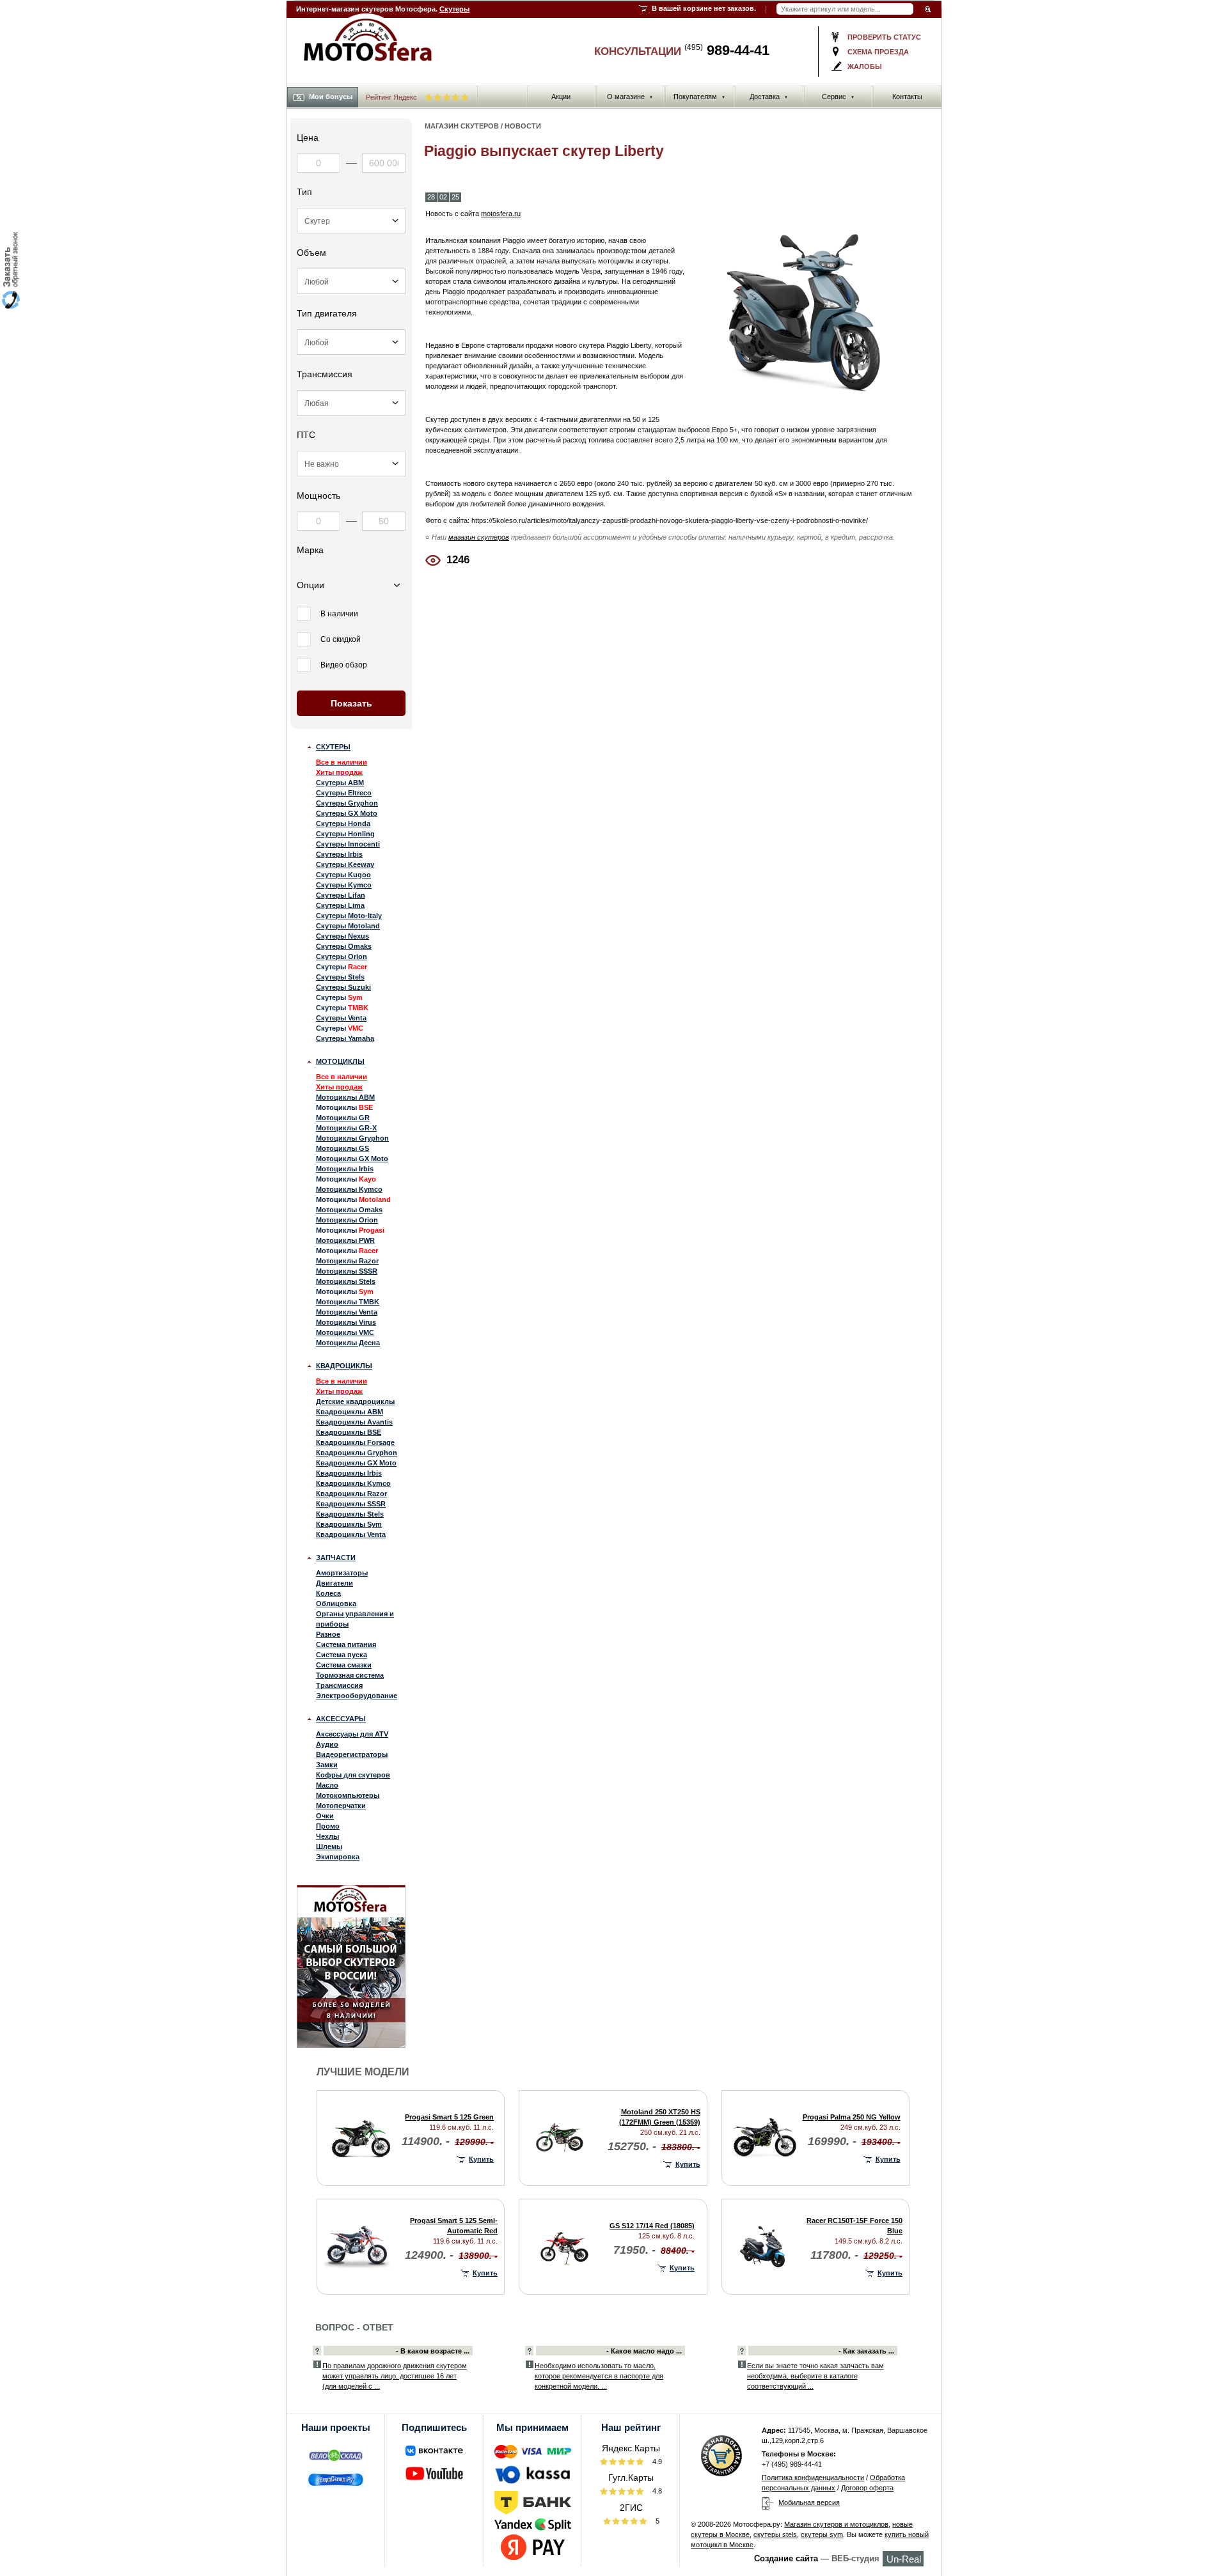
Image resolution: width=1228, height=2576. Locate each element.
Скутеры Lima (340, 905)
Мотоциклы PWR (345, 1240)
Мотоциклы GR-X (346, 1128)
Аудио (327, 1744)
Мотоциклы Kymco (349, 1189)
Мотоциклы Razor (347, 1261)
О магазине (630, 97)
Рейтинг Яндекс (392, 97)
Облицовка (336, 1604)
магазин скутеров (479, 537)
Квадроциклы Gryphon (357, 1453)
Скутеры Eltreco (344, 793)
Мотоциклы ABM (345, 1097)
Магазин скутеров (462, 126)
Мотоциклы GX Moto (352, 1159)
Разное (328, 1634)
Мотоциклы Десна (348, 1343)
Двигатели (335, 1583)
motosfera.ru (501, 214)
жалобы (865, 66)
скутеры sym (822, 2534)
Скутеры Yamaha (345, 1038)
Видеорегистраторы (352, 1754)
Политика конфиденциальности (813, 2478)
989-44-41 (727, 50)
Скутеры (454, 9)
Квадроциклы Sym (349, 1524)
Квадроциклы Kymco (353, 1483)
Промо (328, 1826)
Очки (325, 1816)
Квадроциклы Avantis (354, 1422)
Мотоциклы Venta (347, 1312)
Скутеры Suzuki (343, 987)
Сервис (838, 97)
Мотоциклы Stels (346, 1281)
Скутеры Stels (340, 977)
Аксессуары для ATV (352, 1734)
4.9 (656, 2462)
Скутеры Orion (342, 956)
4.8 (656, 2491)
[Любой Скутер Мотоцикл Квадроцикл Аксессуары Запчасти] (351, 221)
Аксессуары (341, 1719)
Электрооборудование (357, 1696)
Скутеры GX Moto (347, 813)
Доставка (769, 97)
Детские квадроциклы (355, 1401)
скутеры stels (775, 2534)
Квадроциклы (344, 1366)
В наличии (339, 614)
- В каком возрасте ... (433, 2351)
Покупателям (699, 97)
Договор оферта (867, 2488)
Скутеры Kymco (344, 885)
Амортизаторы (342, 1573)
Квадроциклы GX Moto (356, 1463)
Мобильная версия (809, 2502)
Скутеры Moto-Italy (349, 916)
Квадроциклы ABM (350, 1412)
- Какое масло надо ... (644, 2351)
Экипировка (338, 1857)
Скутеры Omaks (344, 946)
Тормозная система (350, 1675)
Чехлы (327, 1836)
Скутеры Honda (343, 824)
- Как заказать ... (866, 2351)
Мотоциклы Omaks (349, 1210)
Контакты (907, 97)
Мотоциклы (340, 1061)
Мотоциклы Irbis (345, 1169)
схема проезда (878, 52)
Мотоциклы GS (342, 1148)
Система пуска (342, 1655)
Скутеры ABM (340, 783)
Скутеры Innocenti (348, 844)
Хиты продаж (339, 772)
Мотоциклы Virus (346, 1322)
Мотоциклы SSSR (347, 1271)
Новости (523, 126)
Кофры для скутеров (353, 1775)
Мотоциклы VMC (345, 1332)
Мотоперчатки (341, 1806)
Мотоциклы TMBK (348, 1302)
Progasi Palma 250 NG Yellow (852, 2117)
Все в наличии (342, 762)
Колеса (328, 1593)
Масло (327, 1785)
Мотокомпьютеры (348, 1795)
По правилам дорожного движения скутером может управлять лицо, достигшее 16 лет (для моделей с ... (395, 2376)
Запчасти (336, 1557)
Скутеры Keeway (345, 864)
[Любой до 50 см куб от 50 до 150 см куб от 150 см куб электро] (351, 281)
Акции (561, 97)
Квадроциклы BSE (349, 1432)
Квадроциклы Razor (351, 1494)
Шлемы (329, 1846)
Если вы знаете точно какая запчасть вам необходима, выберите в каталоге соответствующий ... (815, 2376)
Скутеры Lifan (341, 895)
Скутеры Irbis (339, 854)
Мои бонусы (331, 97)
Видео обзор (344, 665)
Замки (327, 1765)
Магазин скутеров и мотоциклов (836, 2524)
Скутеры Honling (345, 834)
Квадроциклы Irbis (349, 1473)
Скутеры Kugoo (343, 875)
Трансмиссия (339, 1685)
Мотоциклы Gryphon (352, 1138)
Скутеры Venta (341, 1018)
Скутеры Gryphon (347, 803)
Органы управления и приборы (355, 1619)
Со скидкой (341, 639)
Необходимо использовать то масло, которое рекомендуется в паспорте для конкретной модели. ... (599, 2376)
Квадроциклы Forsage (355, 1442)
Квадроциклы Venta (351, 1534)
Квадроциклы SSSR (351, 1504)
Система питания (346, 1644)
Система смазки (344, 1665)
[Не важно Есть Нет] (351, 464)
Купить (481, 2159)
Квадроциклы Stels (350, 1514)
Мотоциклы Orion (347, 1220)
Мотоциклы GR (343, 1118)
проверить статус (884, 37)
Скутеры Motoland (348, 926)
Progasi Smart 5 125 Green (449, 2117)
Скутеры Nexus (342, 936)
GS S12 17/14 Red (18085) (652, 2226)
